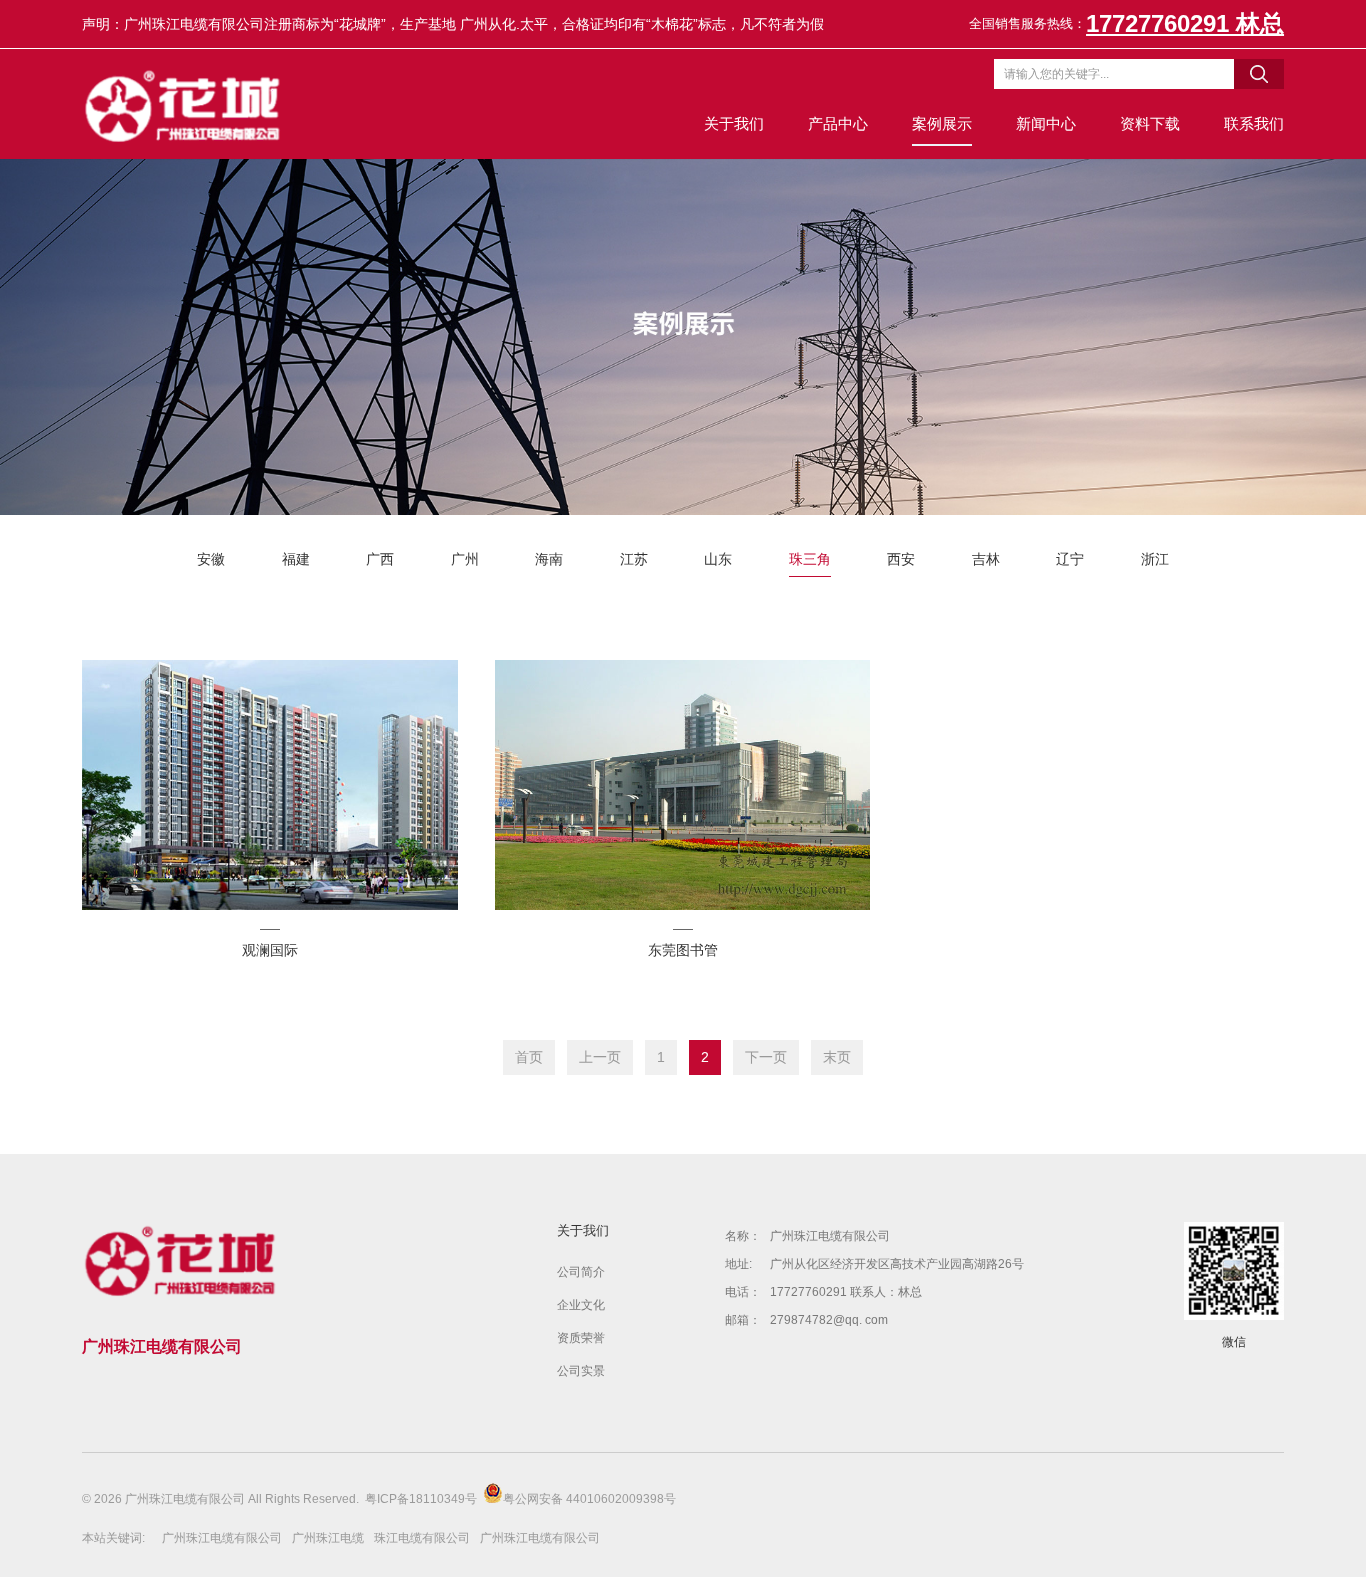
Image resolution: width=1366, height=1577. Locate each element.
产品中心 (838, 123)
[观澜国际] (270, 785)
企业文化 (581, 1305)
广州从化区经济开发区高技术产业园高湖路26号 (897, 1264)
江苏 (634, 559)
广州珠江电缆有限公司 (830, 1236)
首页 (529, 1057)
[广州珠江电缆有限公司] (184, 104)
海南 (549, 559)
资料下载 (1150, 123)
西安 (901, 559)
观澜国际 (270, 950)
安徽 (211, 559)
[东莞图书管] (683, 785)
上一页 (600, 1057)
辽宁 (1070, 559)
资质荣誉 (581, 1338)
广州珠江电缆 (328, 1538)
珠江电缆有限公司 (422, 1538)
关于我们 (734, 123)
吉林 (986, 559)
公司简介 (581, 1272)
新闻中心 (1046, 123)
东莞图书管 (683, 950)
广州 (465, 559)
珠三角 (810, 559)
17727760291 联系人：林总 (846, 1292)
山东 (718, 559)
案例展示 (942, 123)
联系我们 (1254, 123)
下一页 (766, 1057)
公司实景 (581, 1371)
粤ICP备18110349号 (421, 1499)
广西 (380, 559)
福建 (296, 559)
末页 (837, 1057)
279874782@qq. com (829, 1320)
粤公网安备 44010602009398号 (589, 1499)
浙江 (1155, 559)
